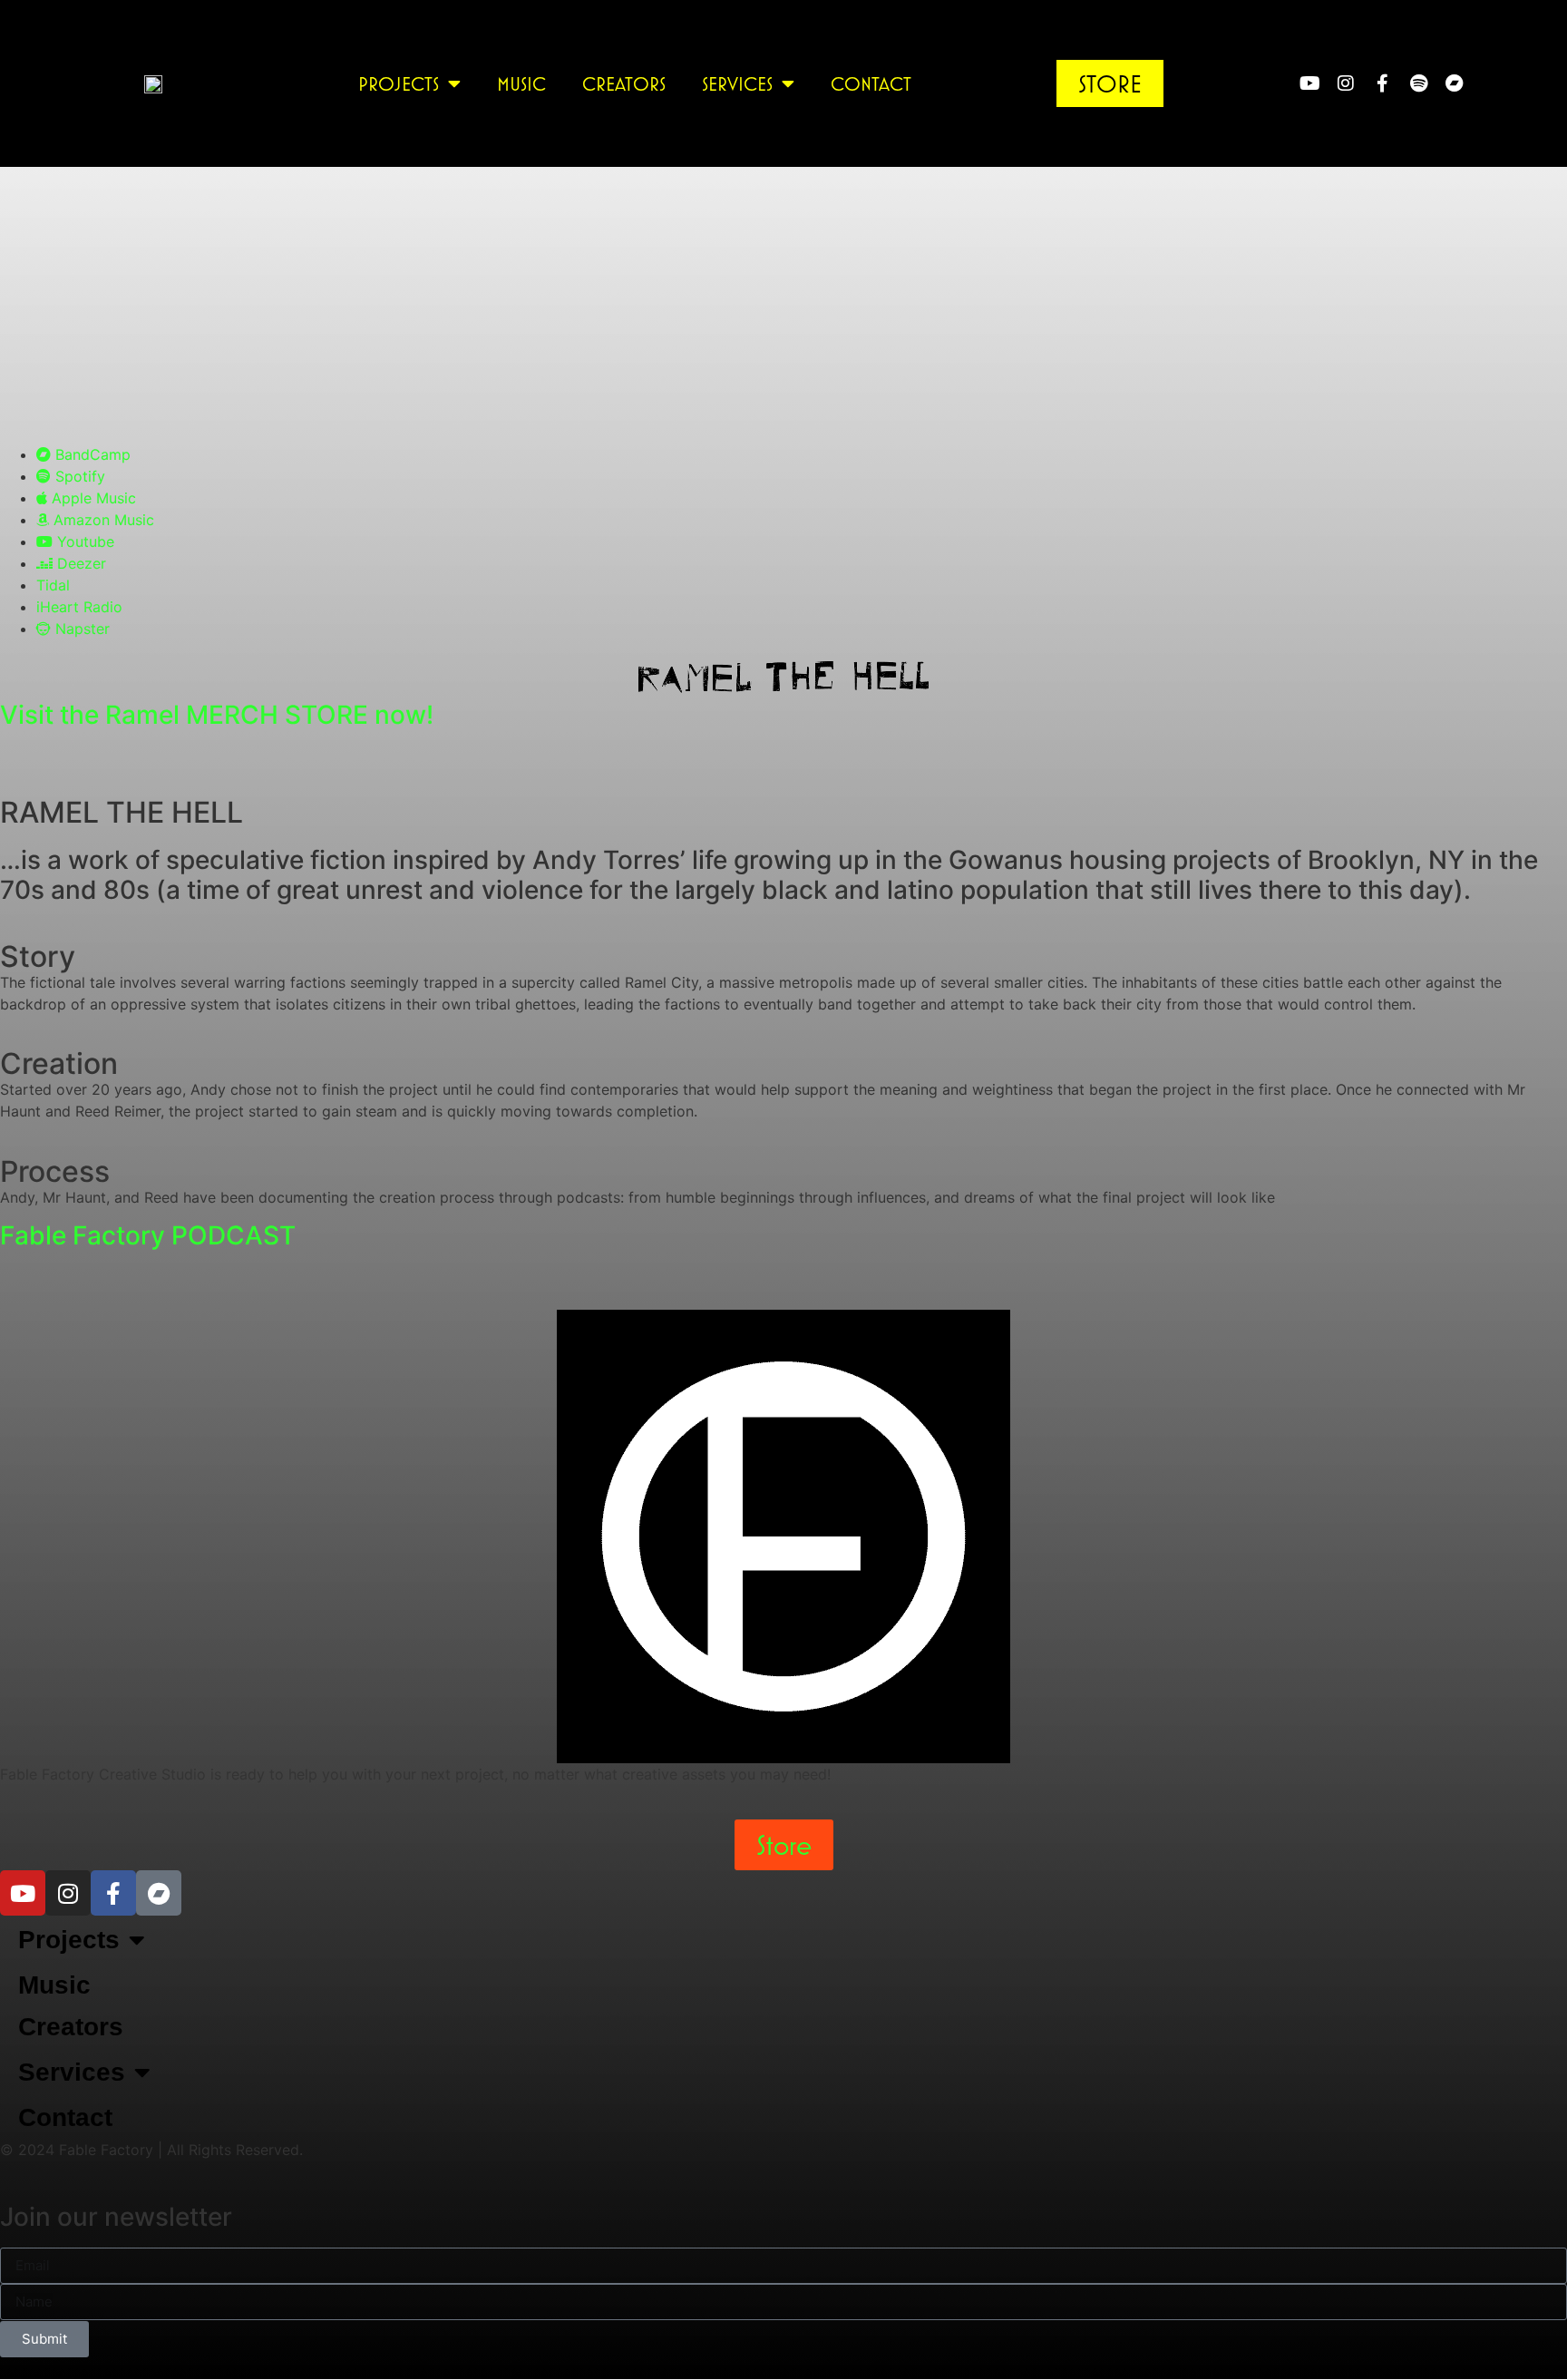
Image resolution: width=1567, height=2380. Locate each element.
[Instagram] (1346, 83)
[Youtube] (1309, 83)
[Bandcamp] (1455, 83)
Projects (399, 83)
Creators (624, 83)
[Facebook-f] (1382, 83)
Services (737, 83)
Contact (871, 83)
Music (521, 83)
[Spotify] (1418, 83)
